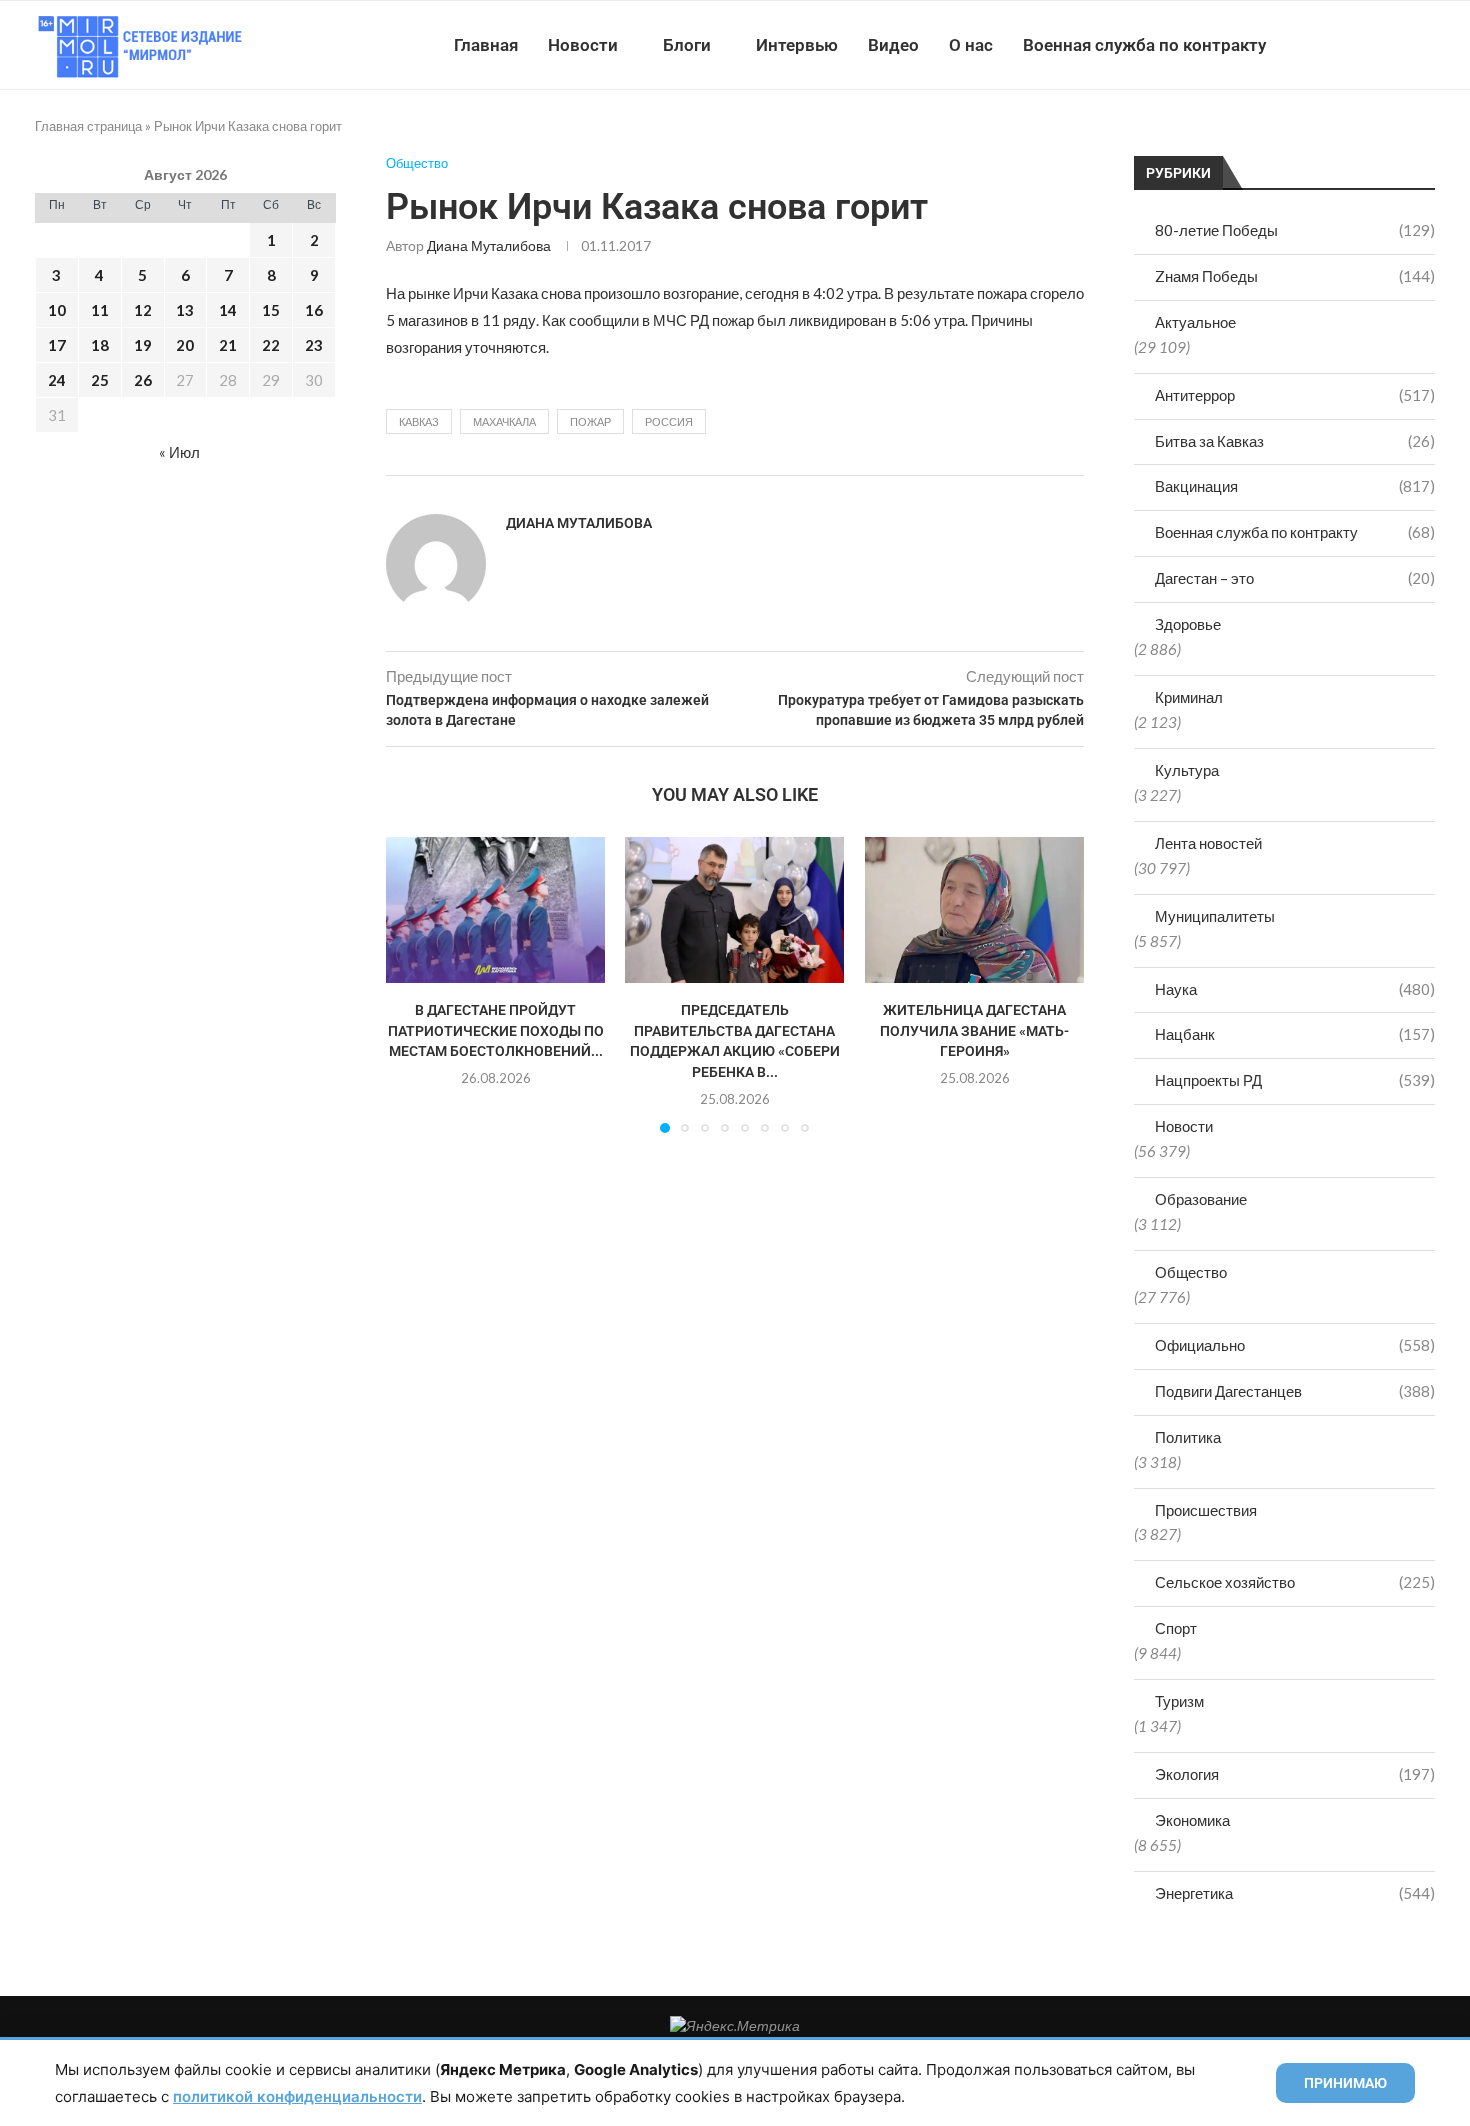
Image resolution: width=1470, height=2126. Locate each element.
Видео (893, 45)
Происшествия (1206, 1510)
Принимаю (1345, 2083)
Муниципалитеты (1215, 916)
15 (271, 310)
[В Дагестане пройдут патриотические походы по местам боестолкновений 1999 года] (495, 910)
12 (143, 310)
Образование (1201, 1199)
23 (314, 345)
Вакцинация (1295, 486)
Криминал (1189, 697)
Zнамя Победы (1295, 276)
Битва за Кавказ (1295, 441)
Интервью (797, 45)
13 (185, 310)
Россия (669, 421)
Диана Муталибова (489, 245)
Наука (1295, 989)
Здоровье (1188, 624)
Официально (1295, 1345)
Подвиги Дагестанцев (1295, 1391)
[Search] (1425, 45)
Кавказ (419, 421)
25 (100, 380)
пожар (590, 421)
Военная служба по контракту (1144, 45)
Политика (1188, 1437)
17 (57, 345)
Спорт (1176, 1628)
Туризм (1179, 1701)
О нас (971, 45)
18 (100, 345)
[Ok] (1394, 45)
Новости (583, 45)
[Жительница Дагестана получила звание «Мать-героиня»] (974, 910)
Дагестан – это (1295, 578)
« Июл (179, 452)
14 (228, 310)
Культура (1187, 770)
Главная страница (88, 126)
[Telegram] (1373, 45)
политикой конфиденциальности (297, 2096)
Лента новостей (1208, 843)
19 (143, 345)
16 (314, 310)
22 (271, 345)
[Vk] (1352, 45)
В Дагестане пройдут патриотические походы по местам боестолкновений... (496, 1030)
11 (100, 310)
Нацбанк (1295, 1034)
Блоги (687, 45)
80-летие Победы (1295, 230)
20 (185, 345)
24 (57, 380)
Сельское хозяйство (1295, 1582)
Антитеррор (1295, 395)
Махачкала (504, 421)
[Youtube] (1331, 45)
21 (228, 345)
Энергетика (1295, 1893)
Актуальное (1195, 322)
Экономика (1192, 1820)
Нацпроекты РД (1295, 1080)
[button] (413, 984)
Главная (486, 45)
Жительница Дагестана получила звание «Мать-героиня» (974, 1030)
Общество (1191, 1272)
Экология (1295, 1774)
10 (57, 310)
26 (143, 380)
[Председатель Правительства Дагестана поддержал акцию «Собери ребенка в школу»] (734, 910)
